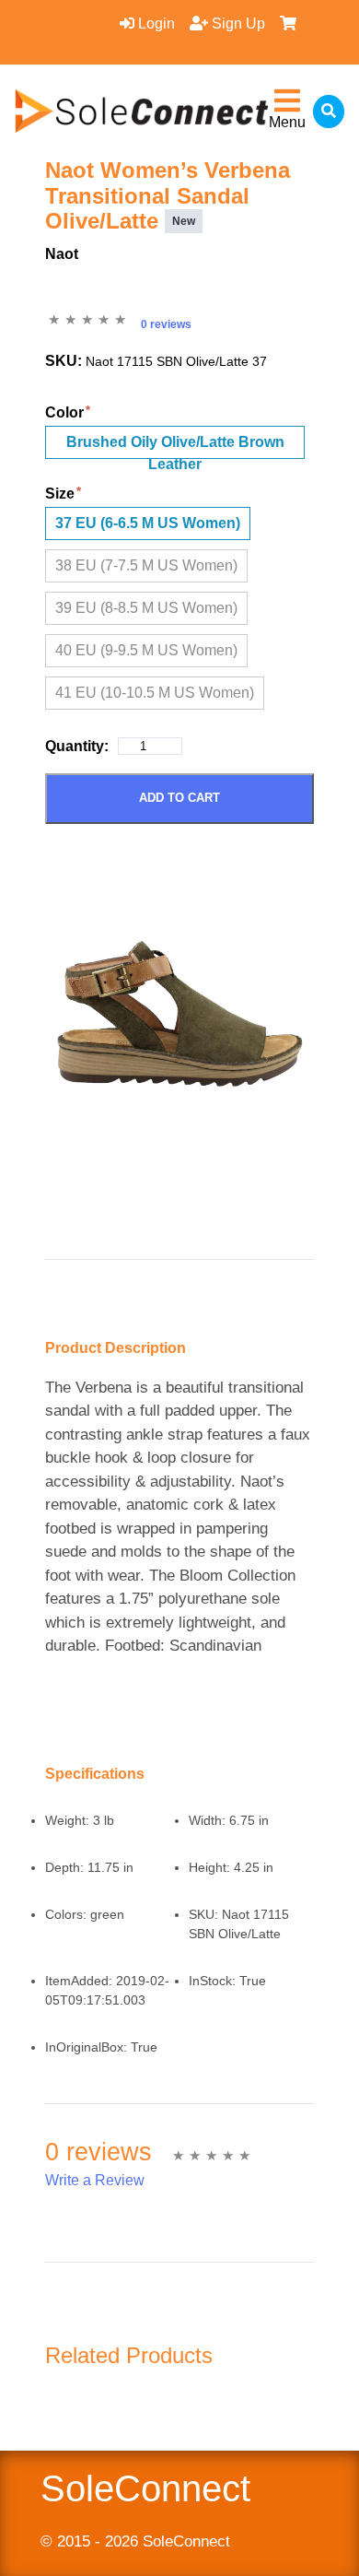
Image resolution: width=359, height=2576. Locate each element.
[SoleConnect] (142, 111)
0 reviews (166, 324)
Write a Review (95, 2180)
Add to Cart (179, 798)
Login (155, 24)
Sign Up (237, 24)
